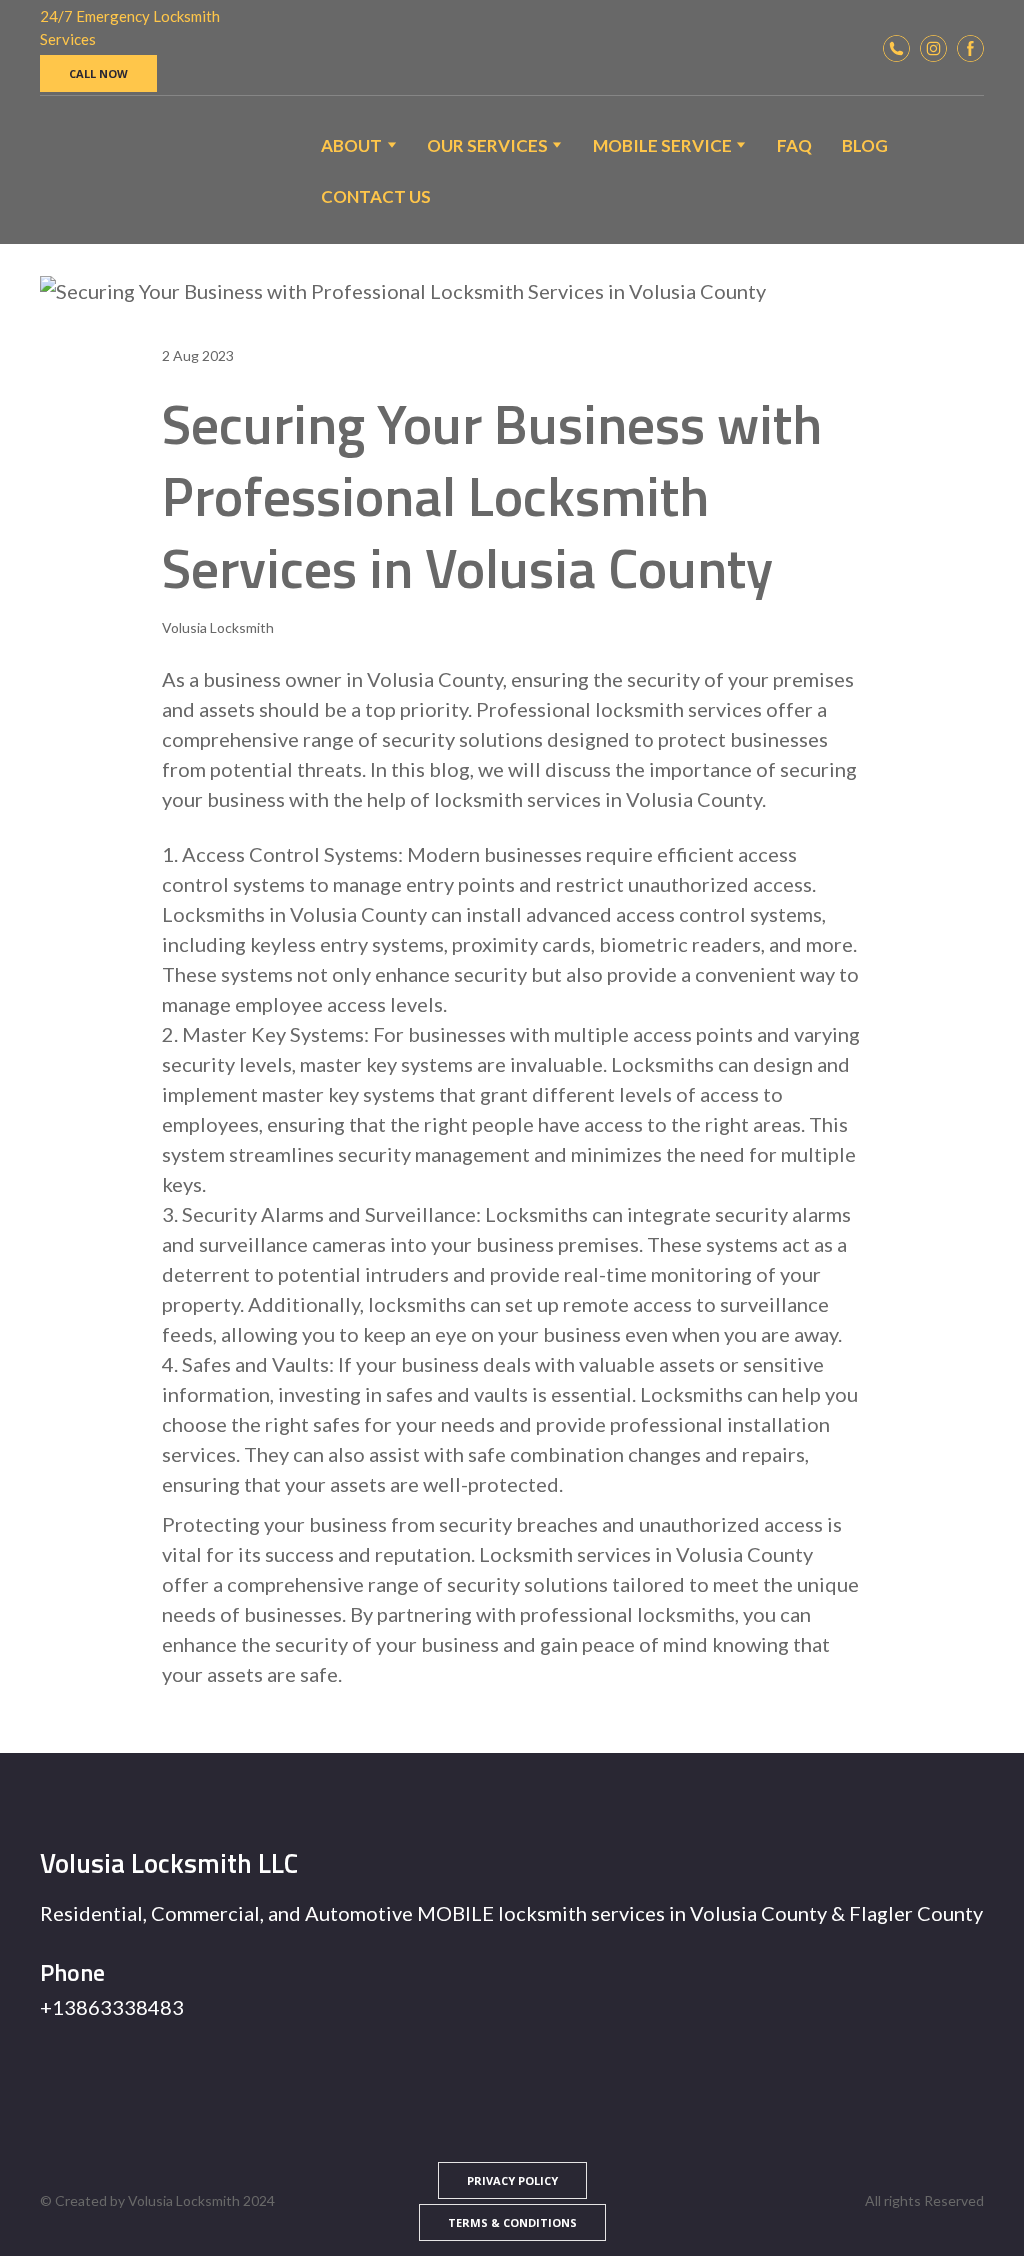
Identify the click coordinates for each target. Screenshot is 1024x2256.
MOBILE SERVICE (662, 145)
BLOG (865, 145)
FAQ (794, 145)
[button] (98, 73)
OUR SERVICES (487, 145)
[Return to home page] (91, 170)
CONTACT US (376, 196)
